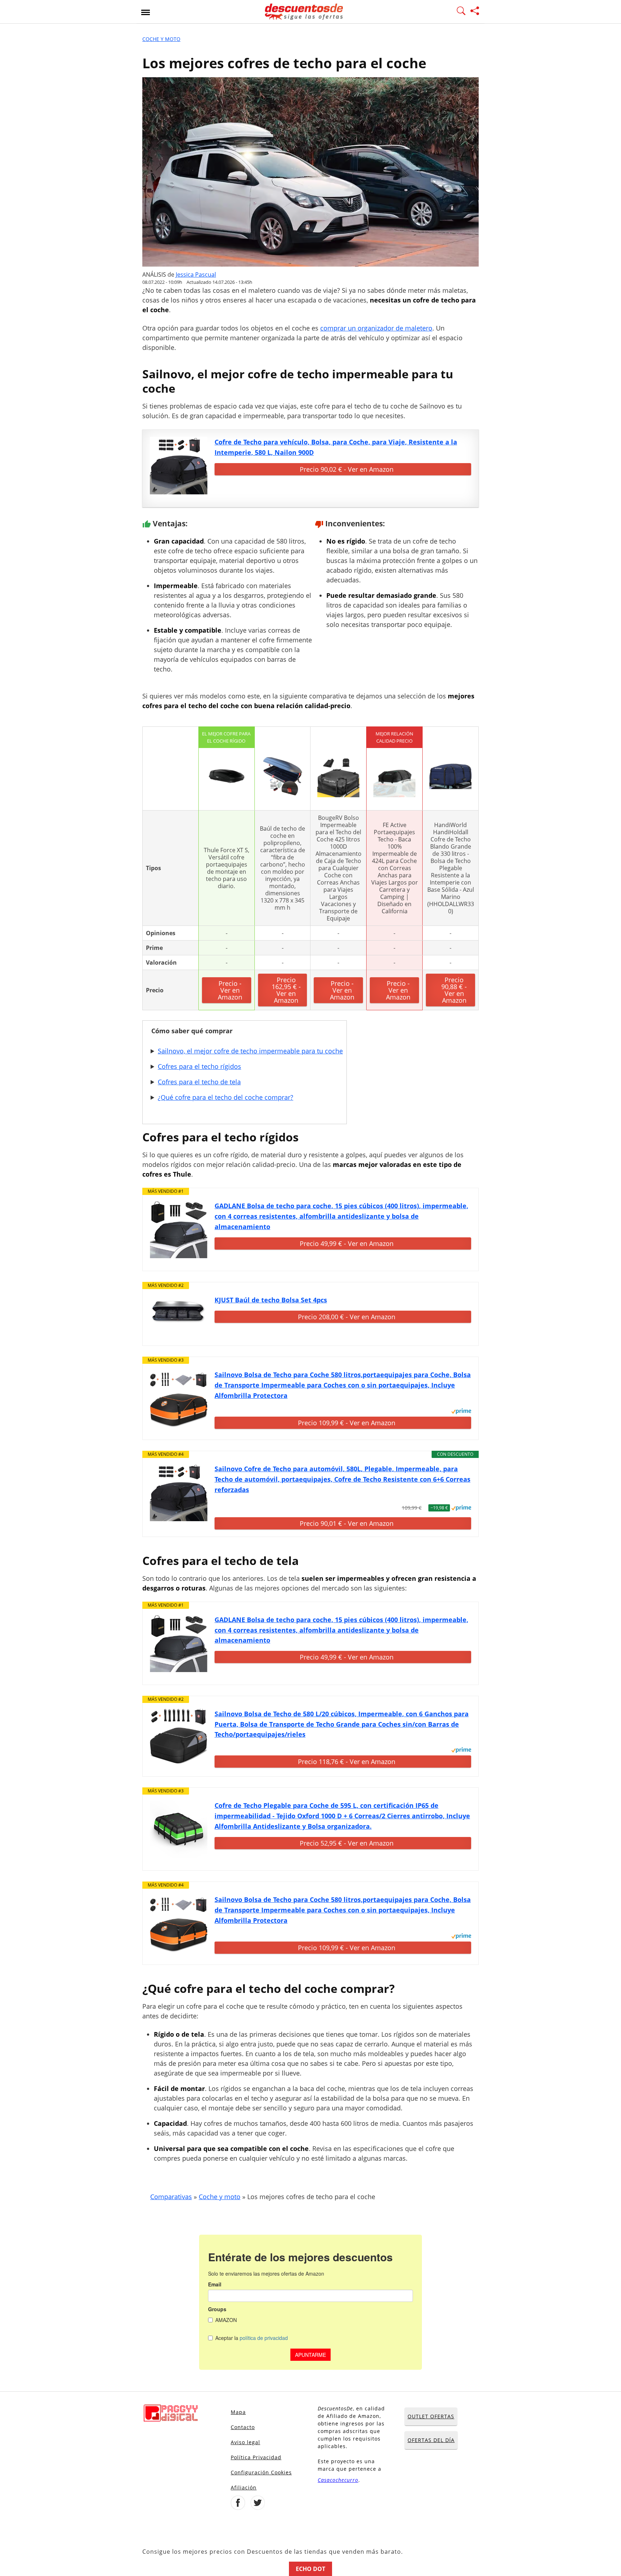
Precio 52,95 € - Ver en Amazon (347, 1843)
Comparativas (171, 2197)
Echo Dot (310, 2569)
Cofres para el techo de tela (199, 1082)
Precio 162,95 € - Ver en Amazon (286, 990)
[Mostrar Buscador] (461, 12)
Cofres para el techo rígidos (199, 1066)
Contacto (243, 2427)
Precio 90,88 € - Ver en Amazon (454, 990)
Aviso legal (245, 2442)
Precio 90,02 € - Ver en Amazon (347, 469)
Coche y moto (161, 39)
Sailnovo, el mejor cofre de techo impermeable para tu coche (250, 1051)
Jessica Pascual (196, 274)
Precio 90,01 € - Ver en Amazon (347, 1523)
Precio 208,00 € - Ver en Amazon (347, 1317)
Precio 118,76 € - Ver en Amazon (347, 1762)
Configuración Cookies (261, 2472)
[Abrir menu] (146, 12)
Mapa (238, 2412)
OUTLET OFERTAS (431, 2416)
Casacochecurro (338, 2480)
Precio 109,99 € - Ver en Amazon (347, 1423)
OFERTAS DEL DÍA (431, 2440)
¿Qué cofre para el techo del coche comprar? (226, 1097)
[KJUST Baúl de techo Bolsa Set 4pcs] (179, 1314)
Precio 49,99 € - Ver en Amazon (347, 1243)
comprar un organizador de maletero (376, 328)
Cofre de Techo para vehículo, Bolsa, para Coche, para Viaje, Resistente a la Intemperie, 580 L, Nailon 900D (336, 447)
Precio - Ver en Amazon (230, 990)
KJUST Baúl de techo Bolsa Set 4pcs (271, 1300)
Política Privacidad (256, 2457)
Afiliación (244, 2487)
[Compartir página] (475, 12)
